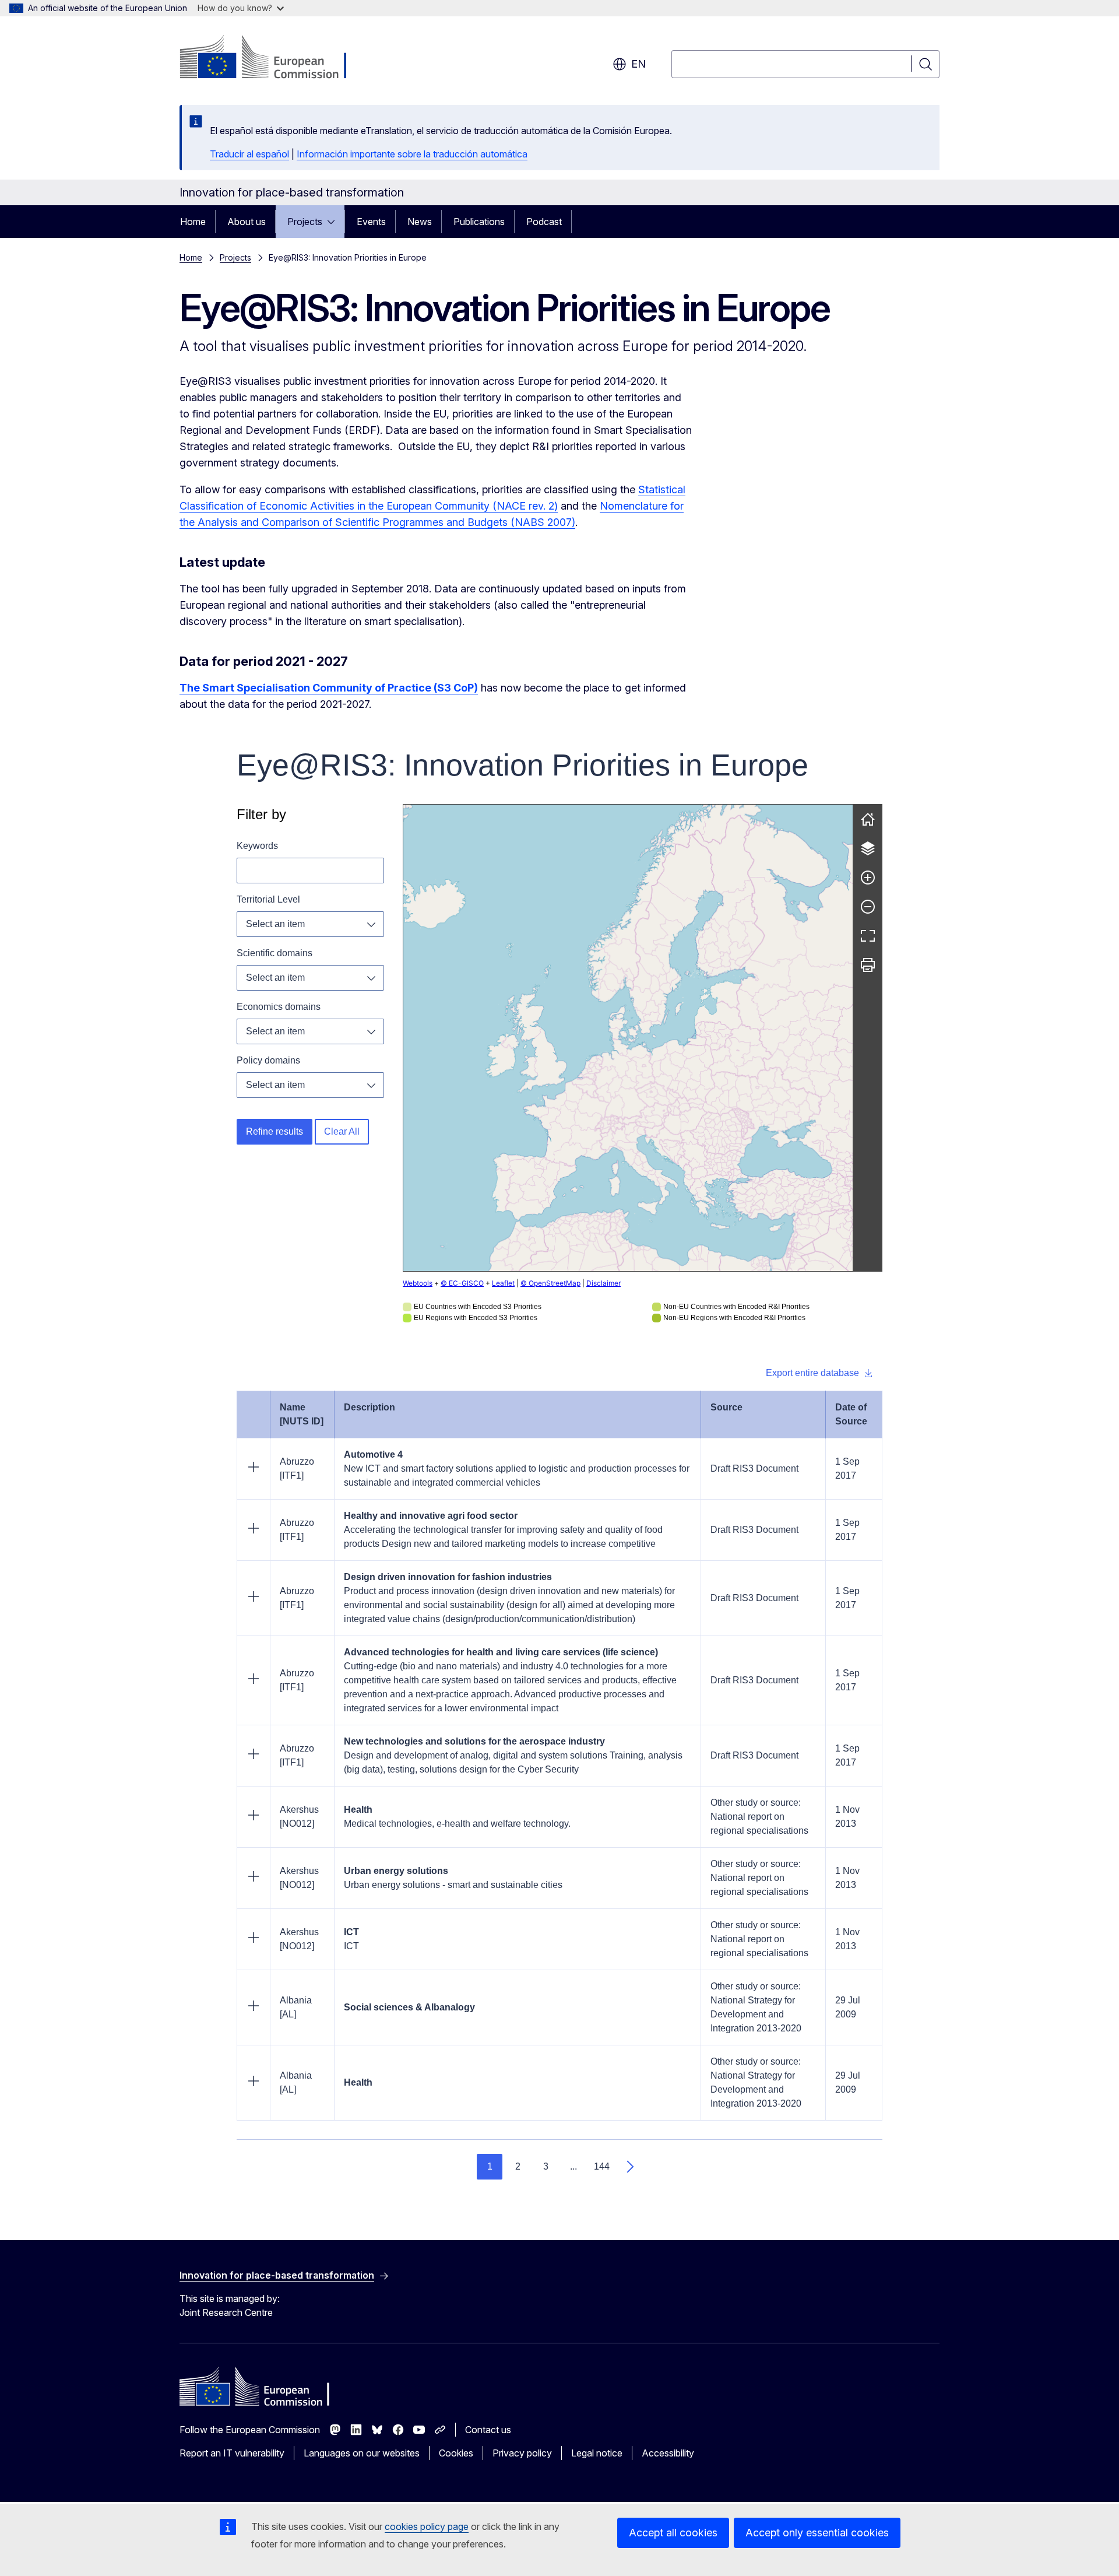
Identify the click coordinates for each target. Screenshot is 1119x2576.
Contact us (488, 2430)
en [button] (638, 64)
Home (193, 222)
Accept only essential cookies (817, 2533)
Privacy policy (522, 2453)
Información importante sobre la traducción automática (412, 154)
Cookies (456, 2453)
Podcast (544, 222)
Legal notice (597, 2453)
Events (371, 222)
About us (247, 222)
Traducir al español (249, 154)
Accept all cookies (673, 2533)
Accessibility (668, 2453)
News (420, 222)
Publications (479, 222)
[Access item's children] (335, 222)
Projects (305, 222)
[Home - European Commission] (274, 58)
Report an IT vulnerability (232, 2453)
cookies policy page (427, 2526)
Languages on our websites (362, 2453)
